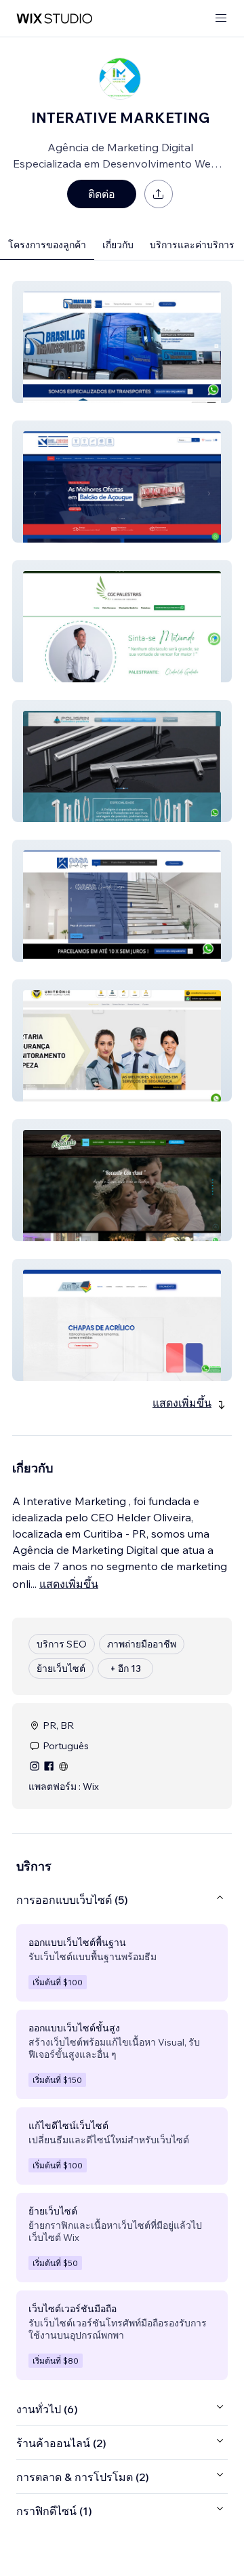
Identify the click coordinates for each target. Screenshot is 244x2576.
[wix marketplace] (54, 19)
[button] (122, 342)
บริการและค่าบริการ (192, 245)
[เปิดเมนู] (221, 19)
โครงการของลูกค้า (47, 245)
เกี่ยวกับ (118, 245)
